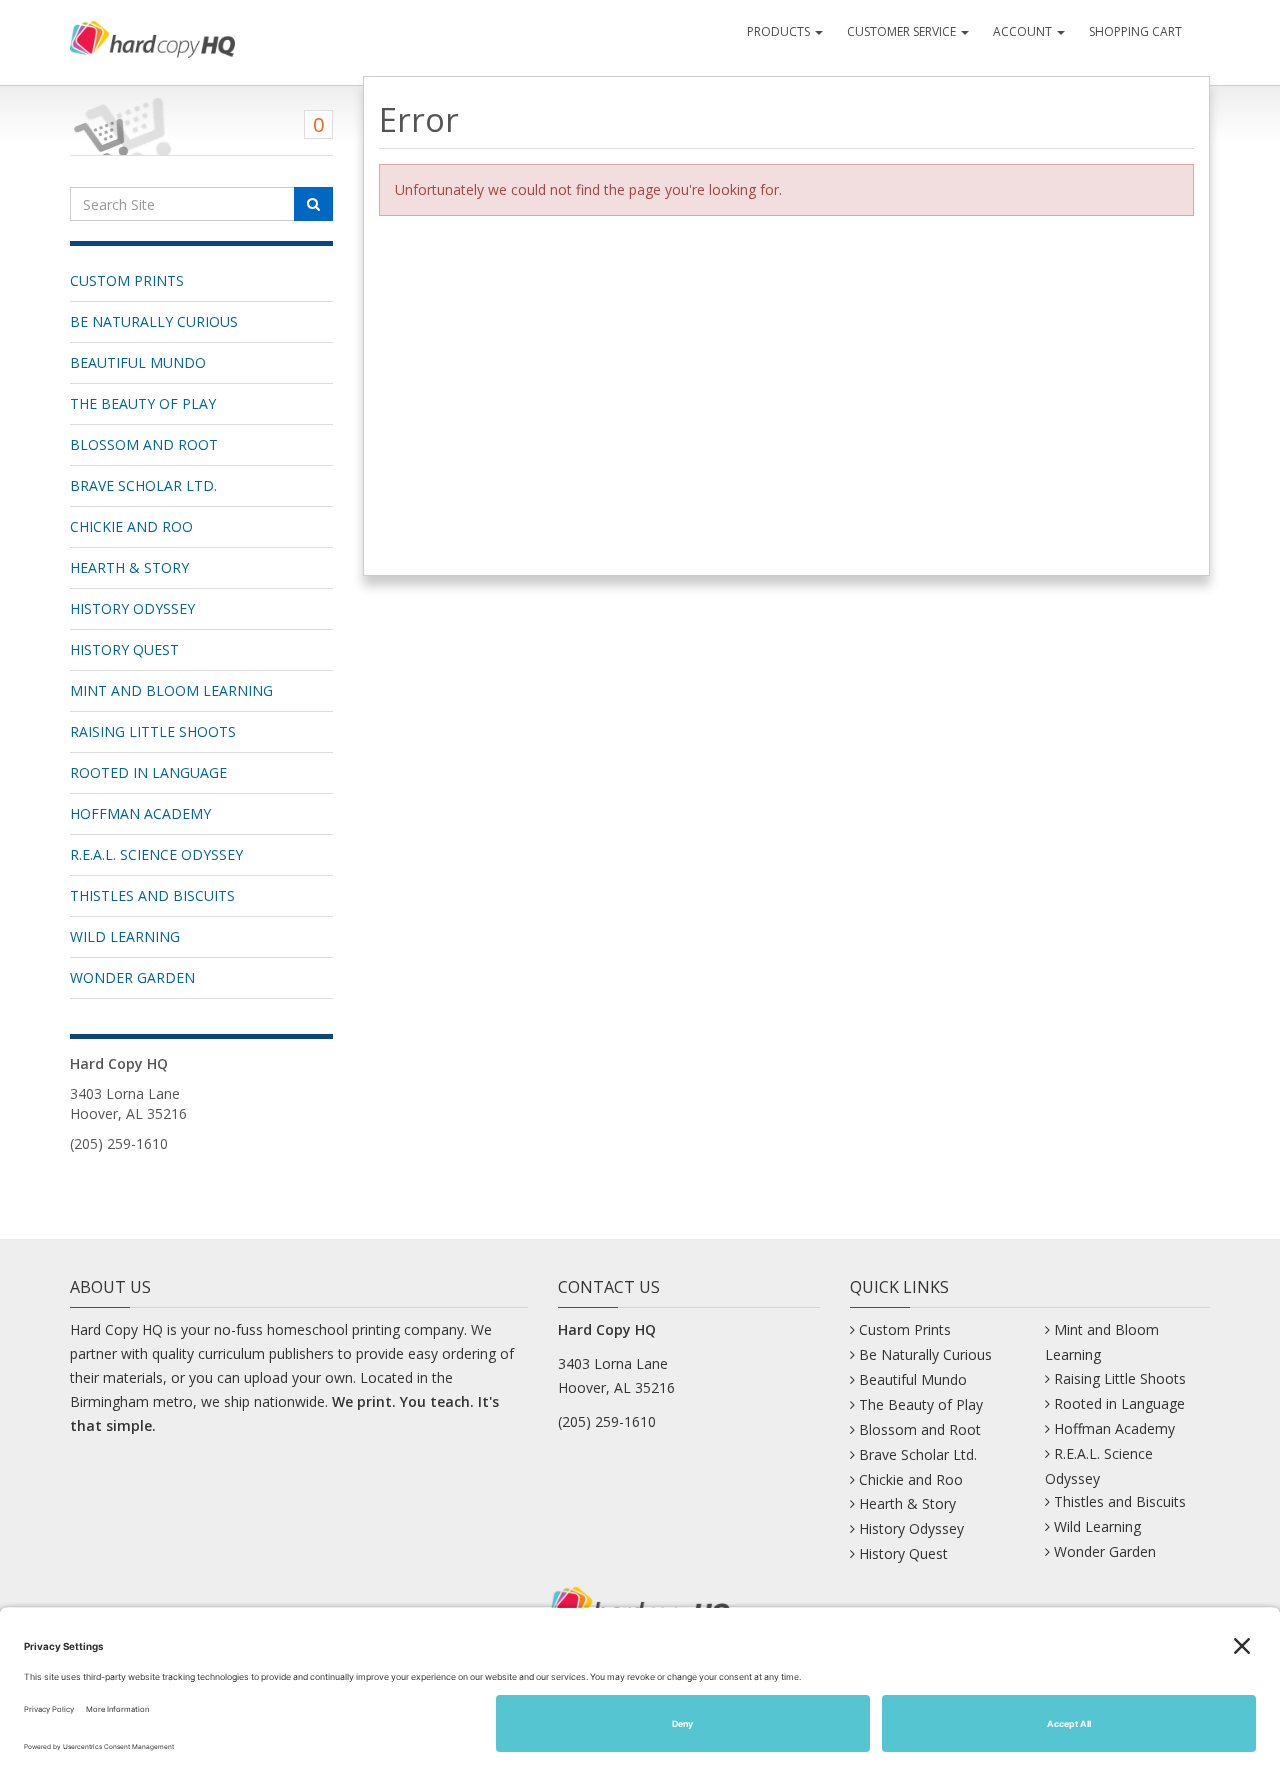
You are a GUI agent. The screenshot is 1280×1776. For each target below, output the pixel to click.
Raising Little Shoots (153, 731)
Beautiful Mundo (138, 362)
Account (1024, 31)
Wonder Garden (132, 977)
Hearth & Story (129, 567)
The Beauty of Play (143, 403)
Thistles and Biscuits (152, 895)
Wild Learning (125, 936)
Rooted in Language (148, 772)
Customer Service (903, 31)
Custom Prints (127, 280)
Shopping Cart (1135, 31)
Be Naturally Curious (154, 321)
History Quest (124, 649)
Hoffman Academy (140, 813)
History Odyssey (132, 608)
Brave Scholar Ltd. (143, 485)
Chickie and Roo (131, 526)
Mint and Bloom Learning (171, 690)
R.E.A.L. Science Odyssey (156, 854)
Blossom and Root (144, 444)
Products (780, 31)
